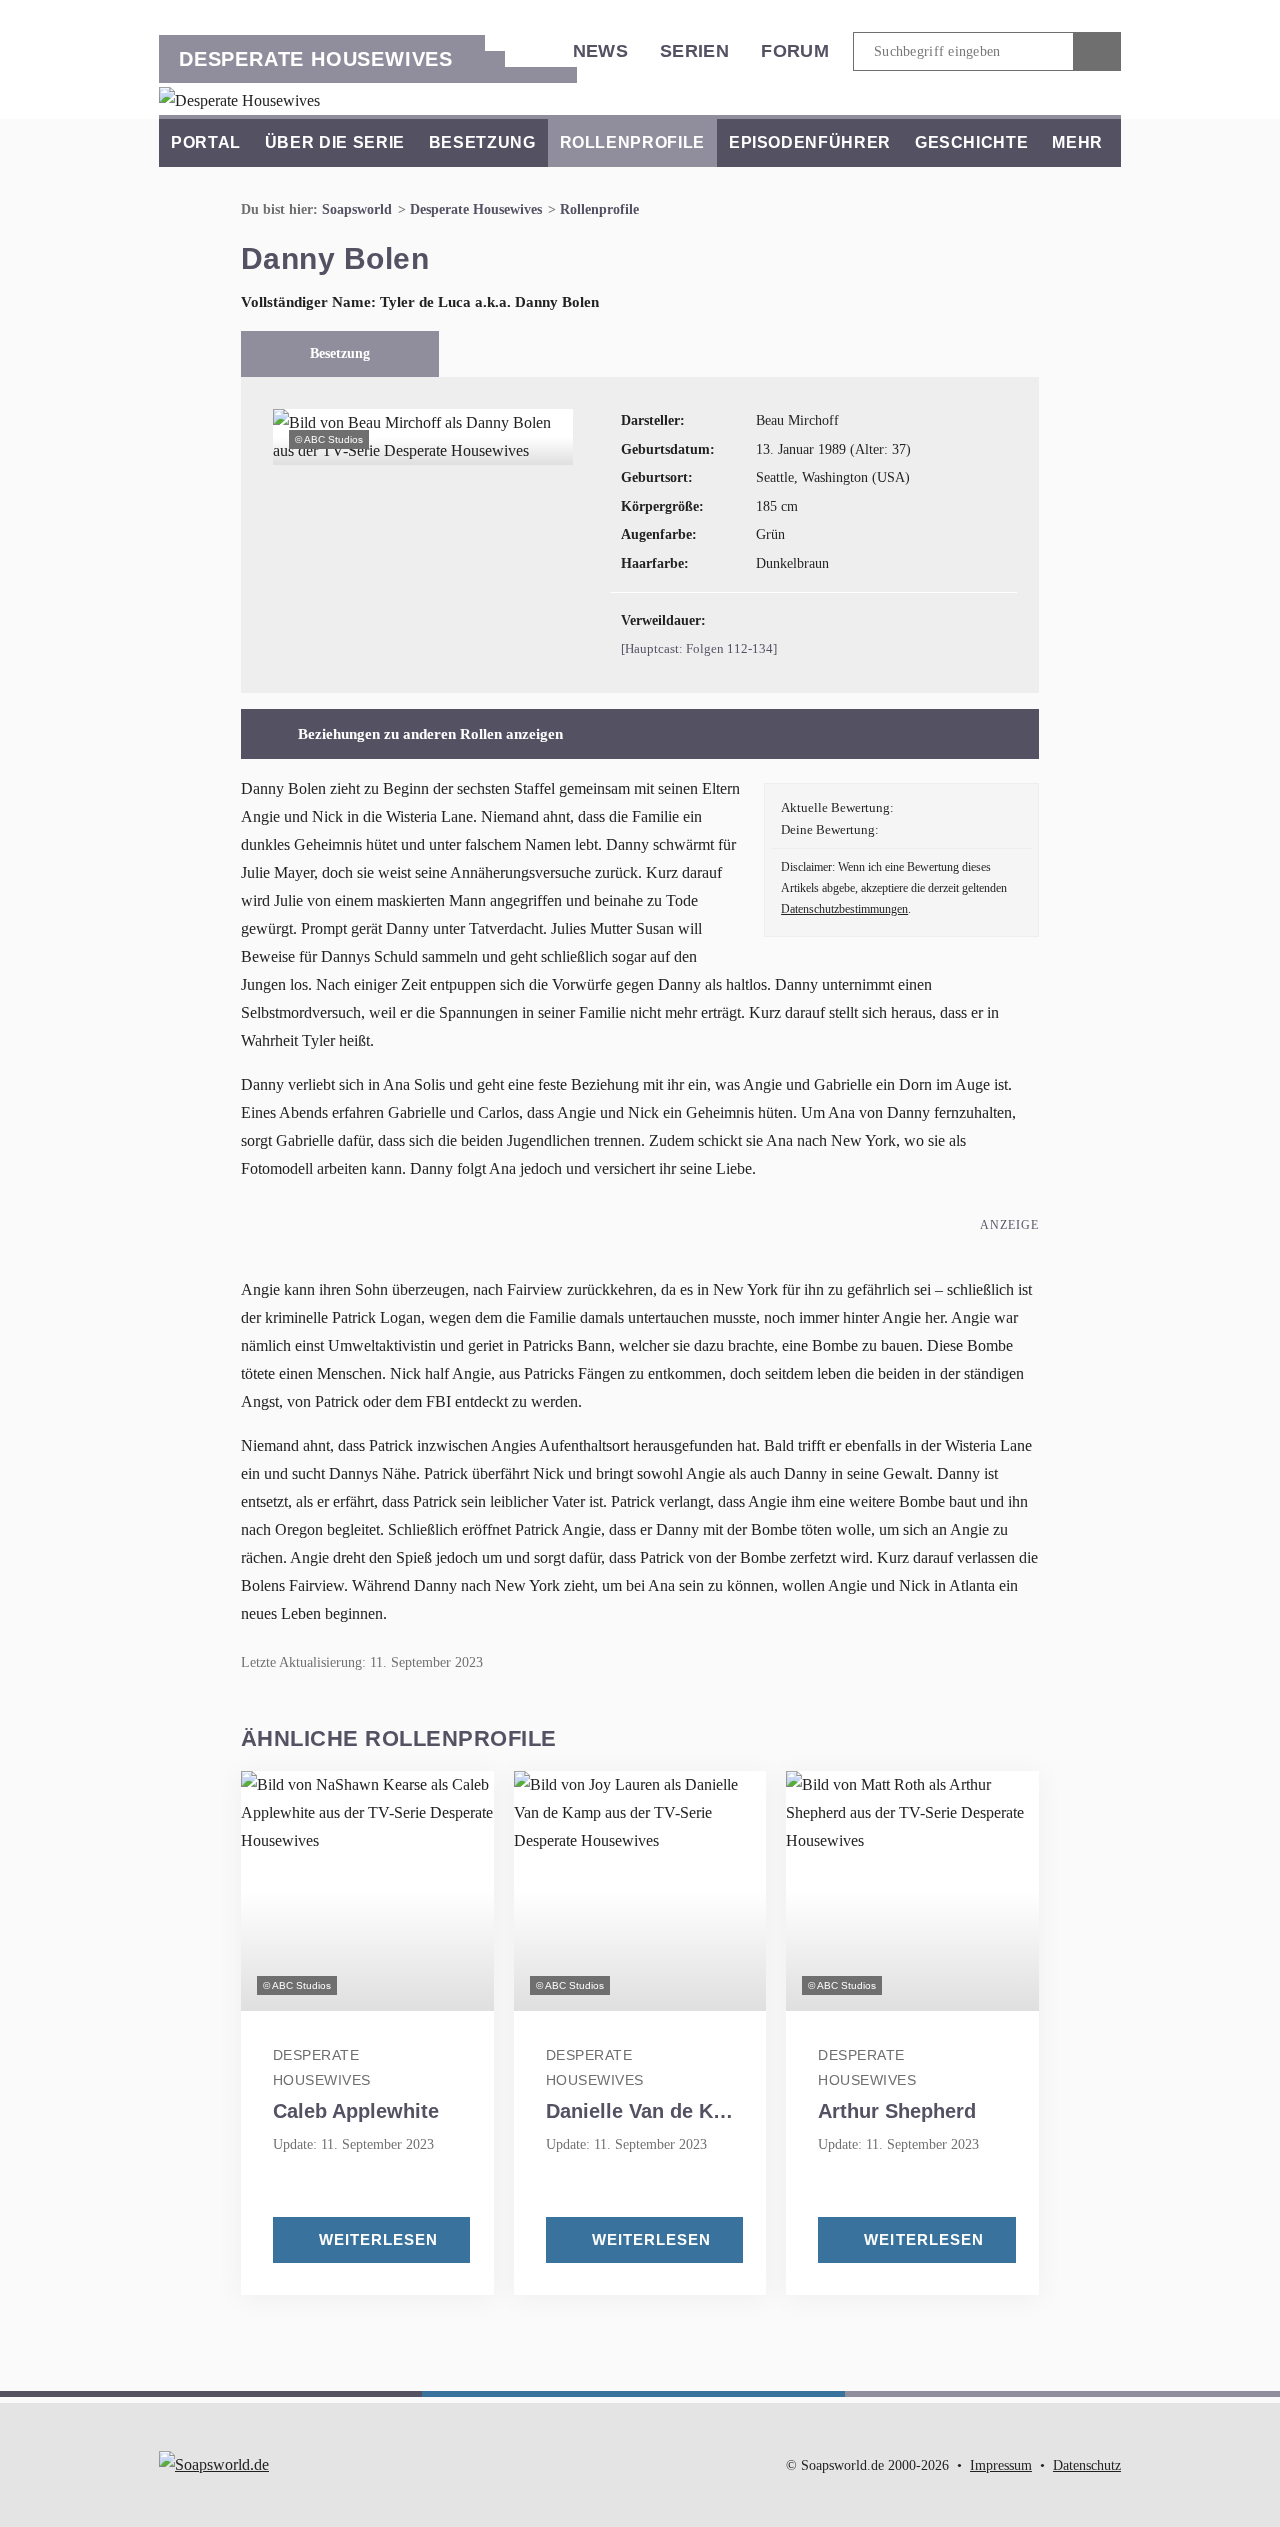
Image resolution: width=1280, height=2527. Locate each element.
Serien (694, 51)
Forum (795, 51)
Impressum (1001, 2465)
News (600, 51)
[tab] (340, 354)
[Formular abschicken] (1097, 51)
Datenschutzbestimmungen (844, 909)
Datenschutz (1087, 2465)
